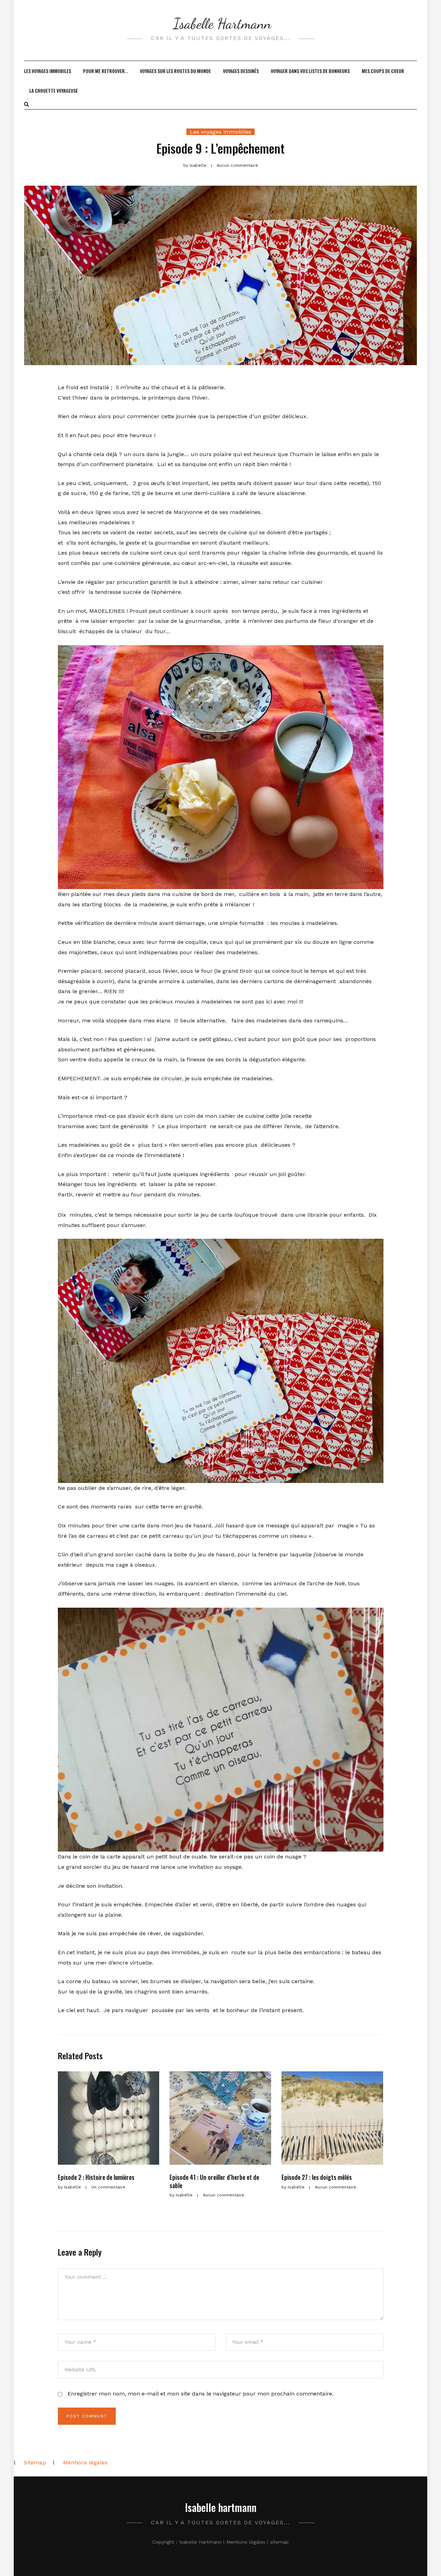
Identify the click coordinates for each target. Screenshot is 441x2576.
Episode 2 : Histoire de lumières (96, 2177)
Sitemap (35, 2462)
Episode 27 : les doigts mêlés (317, 2177)
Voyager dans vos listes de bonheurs (310, 71)
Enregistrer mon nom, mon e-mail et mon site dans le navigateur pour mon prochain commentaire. (201, 2394)
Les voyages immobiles (48, 71)
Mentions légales (85, 2462)
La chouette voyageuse (54, 90)
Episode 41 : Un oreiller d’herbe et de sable (214, 2181)
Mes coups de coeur (383, 71)
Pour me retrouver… (105, 71)
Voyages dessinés (241, 71)
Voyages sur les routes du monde (175, 71)
